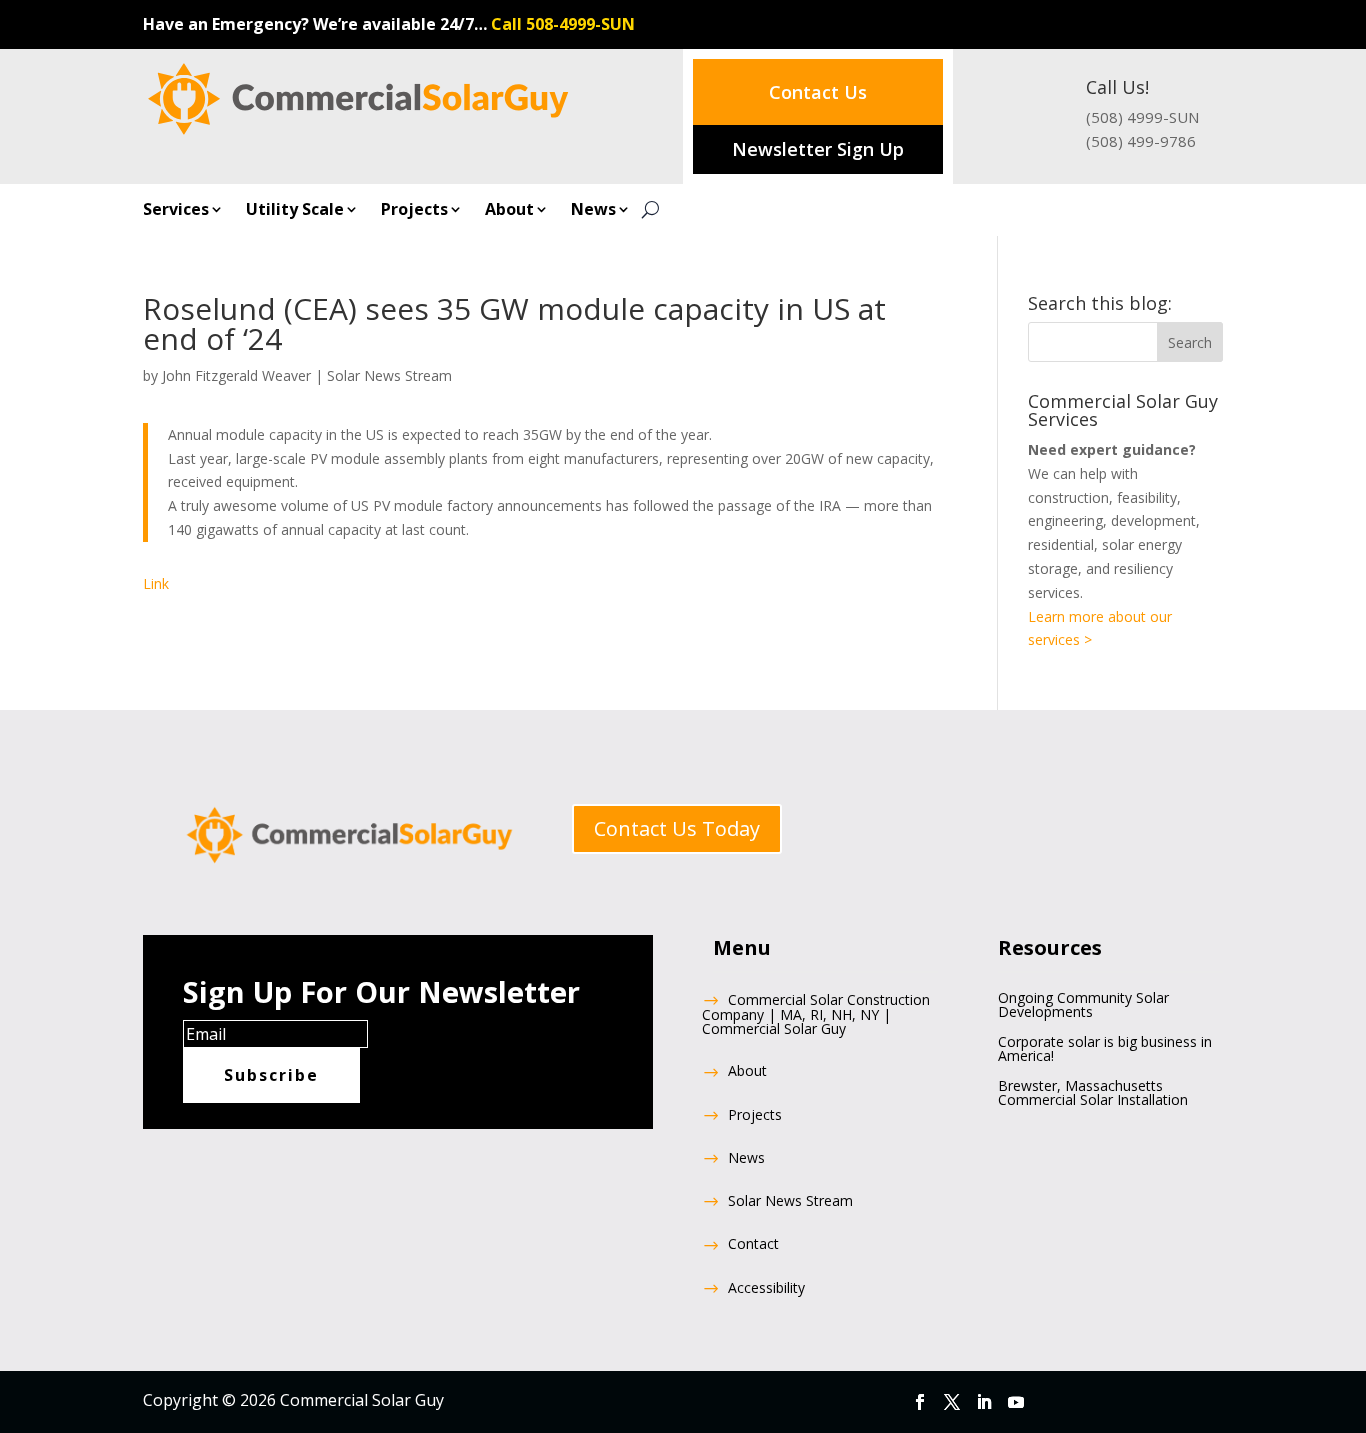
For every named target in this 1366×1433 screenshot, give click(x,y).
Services (176, 211)
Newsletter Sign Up (818, 149)
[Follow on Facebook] (920, 1402)
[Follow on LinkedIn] (984, 1402)
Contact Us (818, 92)
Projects (414, 211)
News (593, 211)
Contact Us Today (677, 828)
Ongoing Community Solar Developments (1083, 1006)
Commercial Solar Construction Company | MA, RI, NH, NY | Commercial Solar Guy (816, 1015)
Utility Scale (295, 211)
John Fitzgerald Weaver (236, 375)
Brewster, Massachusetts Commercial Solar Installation (1093, 1094)
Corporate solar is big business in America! (1105, 1050)
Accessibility (766, 1289)
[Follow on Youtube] (1016, 1402)
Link (156, 583)
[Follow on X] (952, 1402)
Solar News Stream (389, 375)
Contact (753, 1245)
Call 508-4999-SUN (563, 24)
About (509, 211)
